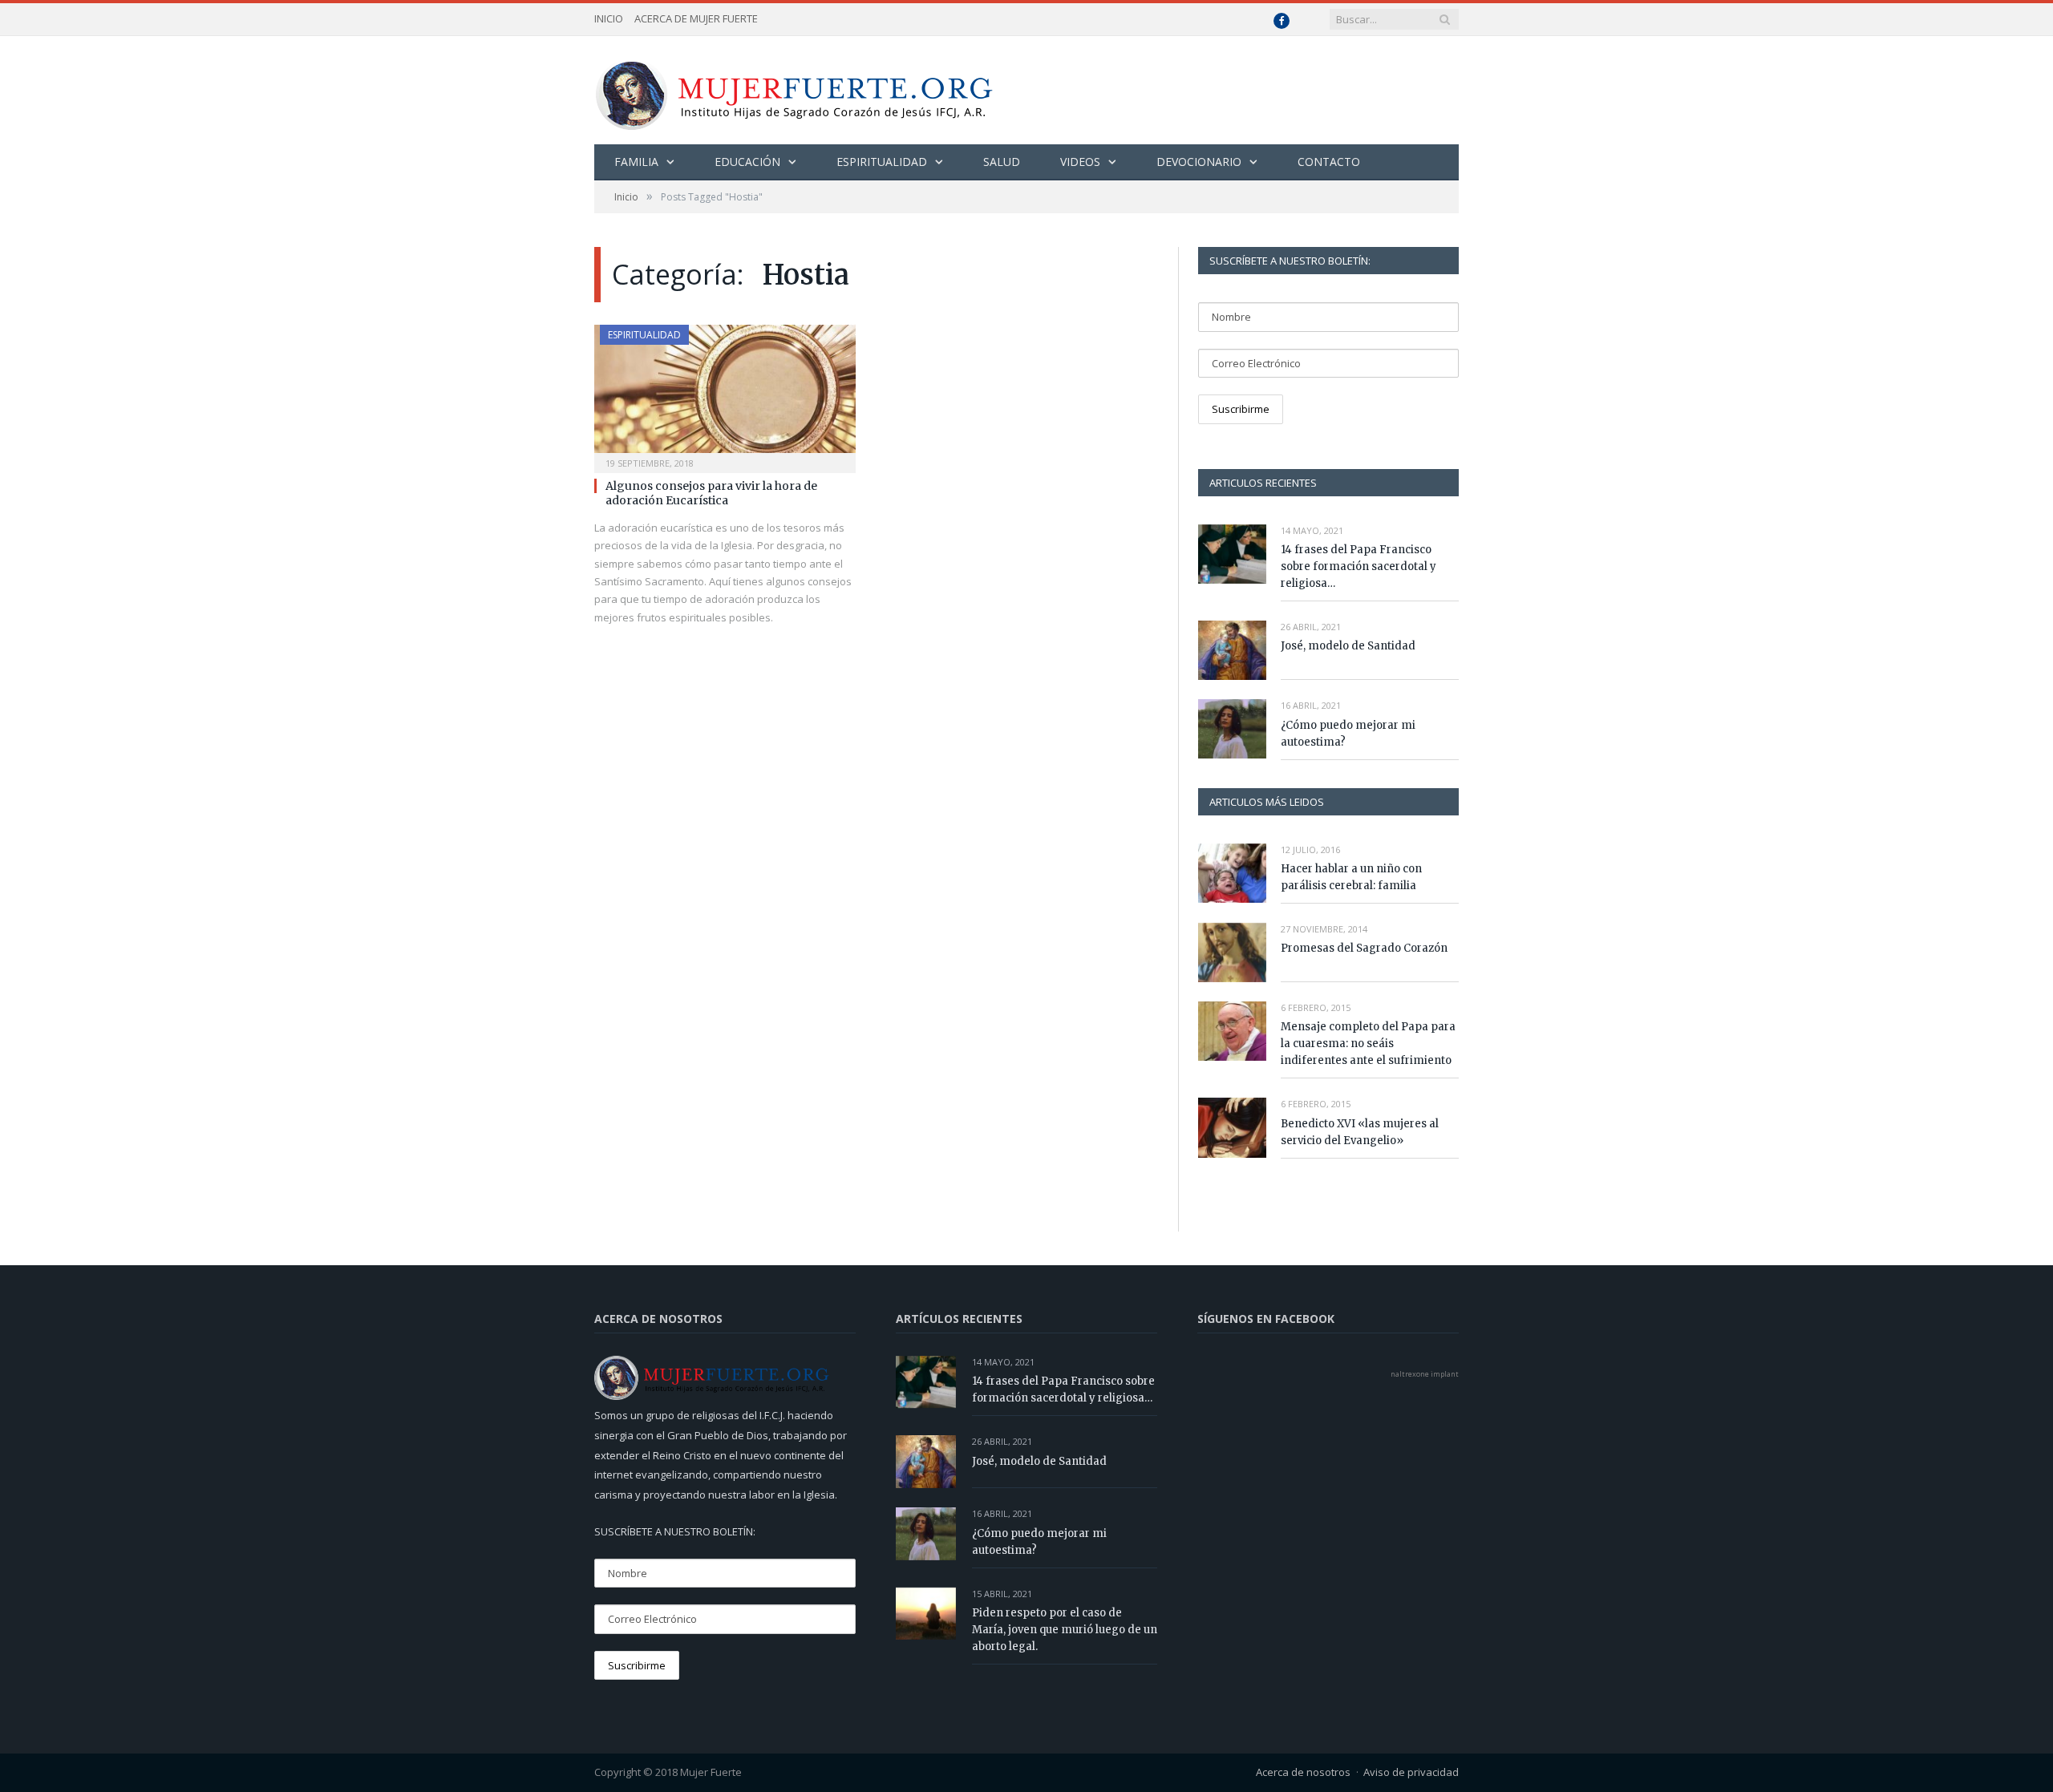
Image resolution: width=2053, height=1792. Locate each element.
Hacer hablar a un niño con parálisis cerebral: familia (1351, 877)
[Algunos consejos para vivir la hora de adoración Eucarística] (725, 394)
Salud (1002, 162)
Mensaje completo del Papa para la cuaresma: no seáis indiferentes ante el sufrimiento (1368, 1044)
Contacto (1329, 162)
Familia (636, 162)
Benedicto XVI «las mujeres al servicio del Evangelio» (1360, 1132)
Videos (1080, 162)
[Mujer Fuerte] (794, 90)
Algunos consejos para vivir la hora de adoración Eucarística (711, 493)
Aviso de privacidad (1411, 1772)
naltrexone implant (1425, 1374)
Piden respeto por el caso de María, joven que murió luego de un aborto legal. (1065, 1630)
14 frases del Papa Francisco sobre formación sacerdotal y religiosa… (1359, 566)
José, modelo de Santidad (1348, 646)
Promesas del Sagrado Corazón (1364, 948)
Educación (747, 162)
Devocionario (1199, 162)
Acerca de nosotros (1303, 1772)
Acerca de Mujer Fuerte (696, 18)
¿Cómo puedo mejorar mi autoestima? (1348, 734)
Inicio (609, 18)
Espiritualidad (882, 162)
